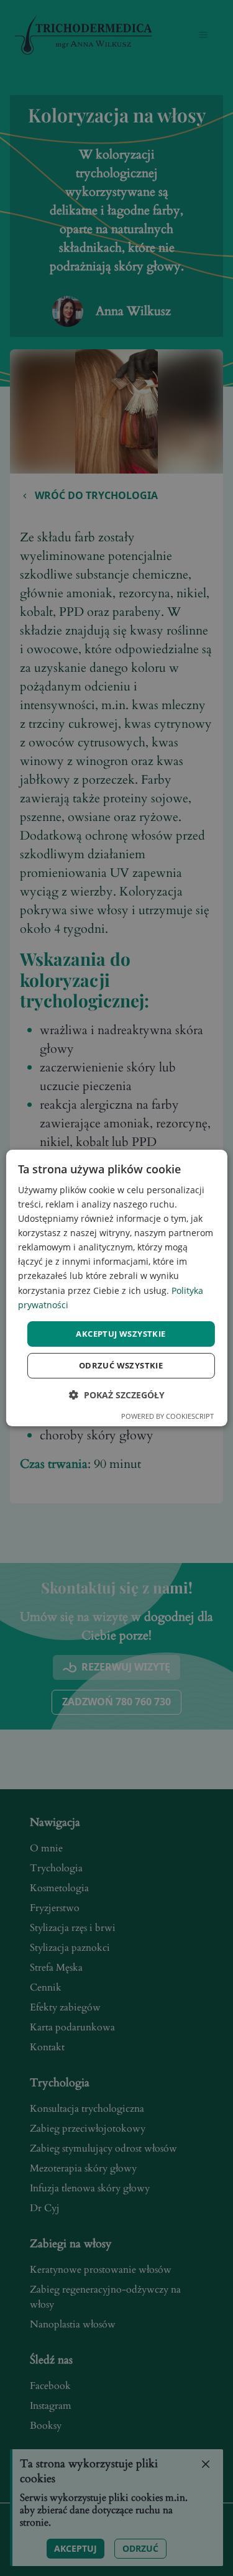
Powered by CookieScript (167, 1416)
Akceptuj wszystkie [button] (121, 1334)
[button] (117, 1395)
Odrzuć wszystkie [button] (121, 1365)
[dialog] (116, 1288)
